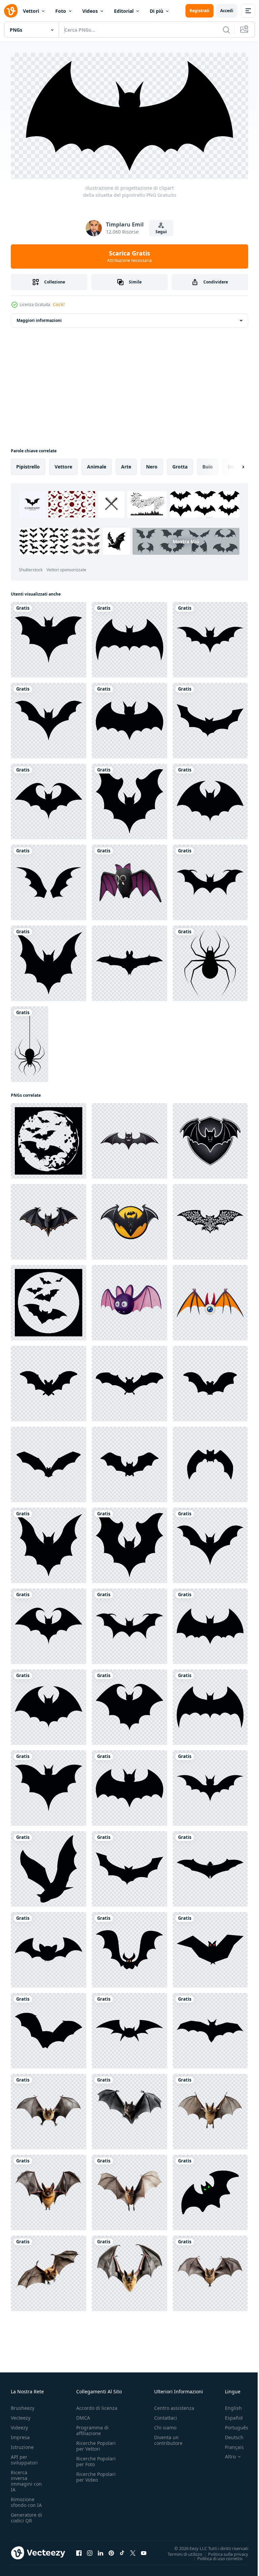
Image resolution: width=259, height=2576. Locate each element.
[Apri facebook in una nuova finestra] (79, 2550)
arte (126, 464)
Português (232, 2425)
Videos (90, 11)
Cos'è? (59, 305)
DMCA (83, 2415)
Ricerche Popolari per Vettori (96, 2443)
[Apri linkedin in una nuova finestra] (100, 2550)
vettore (63, 464)
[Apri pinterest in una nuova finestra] (111, 2550)
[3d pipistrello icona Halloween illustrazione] (129, 880)
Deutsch (229, 2435)
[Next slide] (232, 464)
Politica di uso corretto (215, 2556)
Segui (161, 232)
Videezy (19, 2425)
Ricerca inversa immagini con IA (26, 2478)
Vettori (31, 11)
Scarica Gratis (129, 256)
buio (208, 464)
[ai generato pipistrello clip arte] (49, 2109)
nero (152, 464)
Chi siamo (165, 2425)
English (228, 2405)
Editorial (124, 11)
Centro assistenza (174, 2405)
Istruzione (22, 2444)
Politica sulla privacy (223, 2551)
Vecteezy (21, 2415)
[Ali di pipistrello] (49, 880)
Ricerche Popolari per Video (96, 2474)
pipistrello (28, 464)
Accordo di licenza (97, 2405)
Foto (61, 11)
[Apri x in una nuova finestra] (133, 2550)
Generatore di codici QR (26, 2515)
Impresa (20, 2435)
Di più (156, 11)
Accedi (227, 11)
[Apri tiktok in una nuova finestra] (122, 2550)
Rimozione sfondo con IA (26, 2499)
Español (229, 2415)
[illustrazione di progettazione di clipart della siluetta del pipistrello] (49, 637)
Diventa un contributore (168, 2437)
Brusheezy (23, 2405)
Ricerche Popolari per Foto (96, 2459)
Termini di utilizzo (180, 2551)
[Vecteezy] (11, 11)
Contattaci (166, 2415)
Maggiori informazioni (39, 318)
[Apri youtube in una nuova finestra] (144, 2550)
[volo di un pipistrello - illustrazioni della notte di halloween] (49, 1138)
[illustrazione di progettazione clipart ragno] (210, 961)
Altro (225, 2454)
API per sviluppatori (24, 2457)
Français (229, 2444)
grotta (180, 464)
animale (97, 464)
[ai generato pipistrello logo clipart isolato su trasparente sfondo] (129, 1138)
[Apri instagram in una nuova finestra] (90, 2550)
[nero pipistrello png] (210, 2190)
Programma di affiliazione (92, 2428)
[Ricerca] (226, 30)
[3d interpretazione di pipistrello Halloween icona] (129, 1300)
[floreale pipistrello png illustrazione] (210, 1219)
